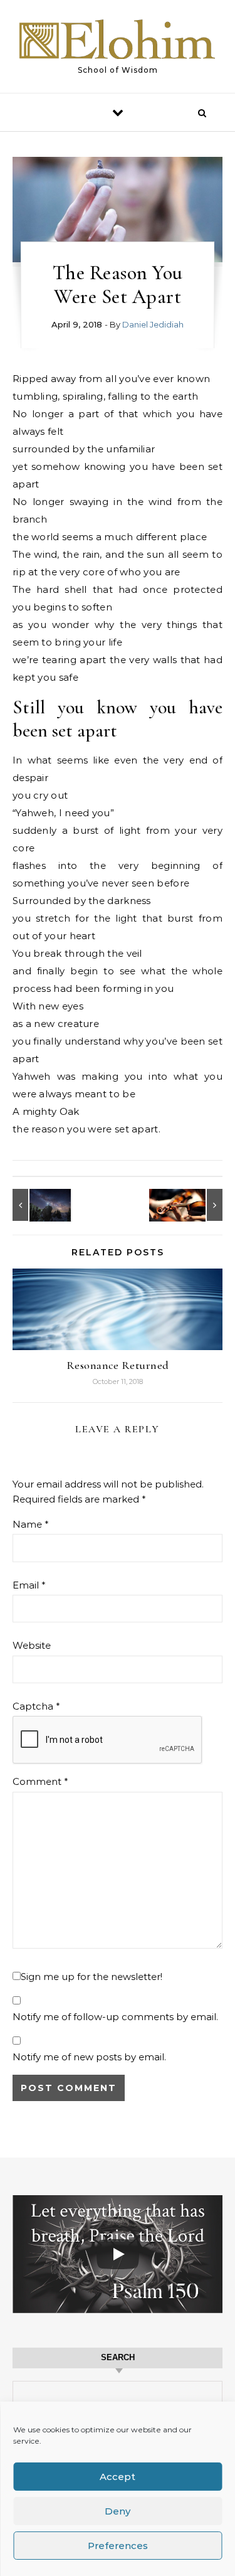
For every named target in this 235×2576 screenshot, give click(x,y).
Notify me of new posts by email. (89, 2057)
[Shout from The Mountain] (41, 1205)
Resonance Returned (118, 1365)
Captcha (36, 1706)
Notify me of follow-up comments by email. (115, 2017)
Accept (118, 2477)
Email (29, 1585)
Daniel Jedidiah (153, 324)
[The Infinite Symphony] (194, 1205)
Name (31, 1524)
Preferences (118, 2546)
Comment (40, 1781)
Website (32, 1645)
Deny (118, 2511)
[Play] (118, 2254)
